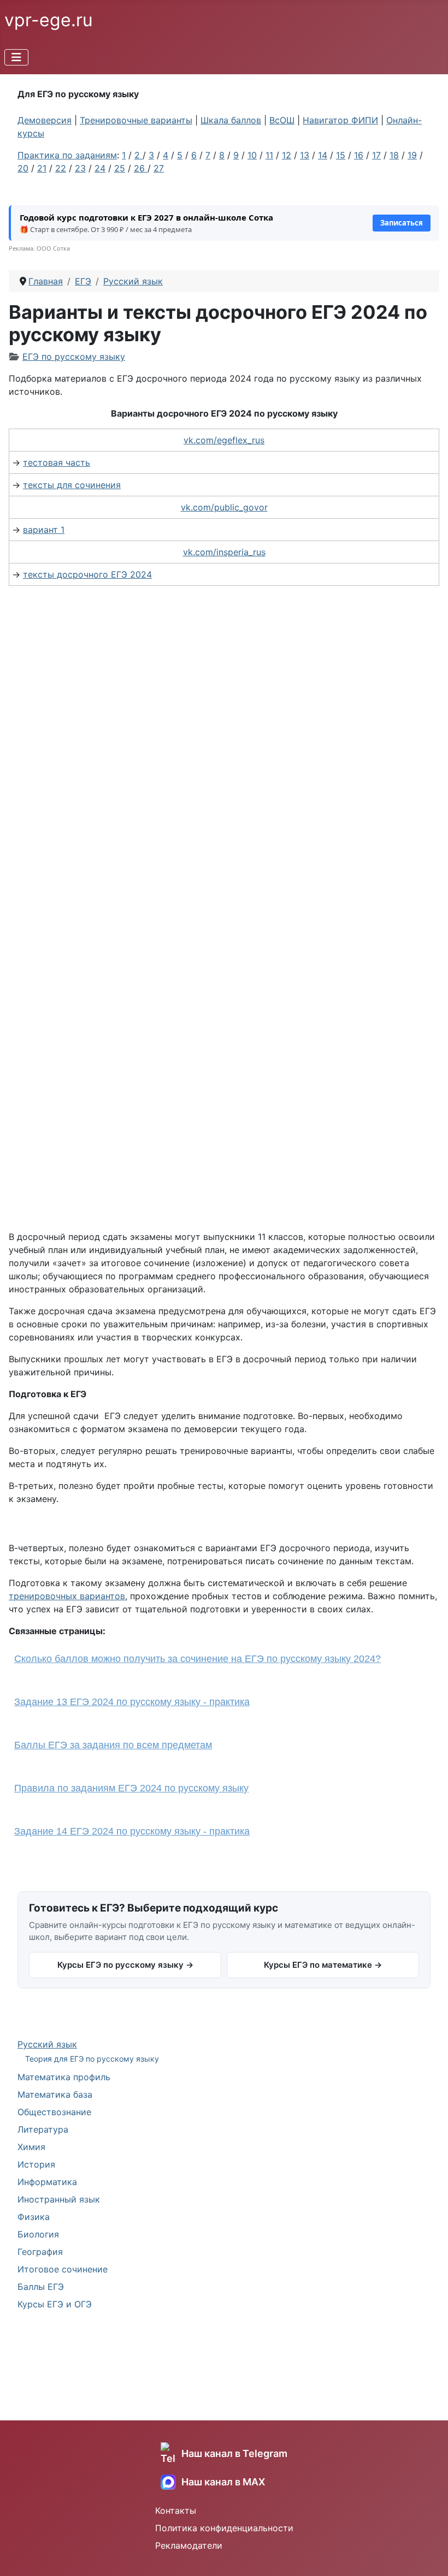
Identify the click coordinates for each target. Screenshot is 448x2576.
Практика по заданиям (67, 155)
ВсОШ (282, 120)
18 (394, 155)
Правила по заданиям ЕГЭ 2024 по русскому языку (131, 1788)
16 (359, 155)
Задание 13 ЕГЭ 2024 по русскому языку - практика (132, 1702)
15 (341, 155)
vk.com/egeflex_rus (224, 440)
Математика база (55, 2094)
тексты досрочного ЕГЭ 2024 (87, 574)
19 (412, 155)
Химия (31, 2147)
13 (305, 155)
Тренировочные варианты (136, 120)
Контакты (176, 2510)
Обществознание (54, 2112)
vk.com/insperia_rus (224, 552)
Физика (34, 2217)
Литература (43, 2129)
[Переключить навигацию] (16, 57)
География (40, 2252)
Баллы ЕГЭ (41, 2287)
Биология (38, 2234)
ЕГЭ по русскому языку (74, 357)
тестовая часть (57, 462)
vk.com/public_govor (224, 507)
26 (141, 168)
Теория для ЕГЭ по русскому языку (92, 2059)
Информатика (47, 2182)
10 (252, 155)
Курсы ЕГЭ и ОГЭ (55, 2304)
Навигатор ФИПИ (340, 120)
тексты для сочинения (72, 485)
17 (376, 155)
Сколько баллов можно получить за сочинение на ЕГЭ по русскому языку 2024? (198, 1659)
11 (269, 155)
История (36, 2164)
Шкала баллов (231, 120)
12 (287, 155)
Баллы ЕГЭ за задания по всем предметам (113, 1745)
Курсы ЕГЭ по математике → (323, 1965)
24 (100, 168)
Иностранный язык (59, 2199)
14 (323, 155)
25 (120, 168)
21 (42, 168)
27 (159, 168)
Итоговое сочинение (63, 2269)
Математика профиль (64, 2077)
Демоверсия (45, 120)
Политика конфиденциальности (224, 2528)
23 (80, 168)
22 (61, 168)
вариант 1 (44, 530)
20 (23, 168)
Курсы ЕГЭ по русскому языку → (125, 1965)
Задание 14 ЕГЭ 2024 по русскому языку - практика (132, 1831)
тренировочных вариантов (67, 1596)
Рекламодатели (189, 2545)
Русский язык (47, 2044)
